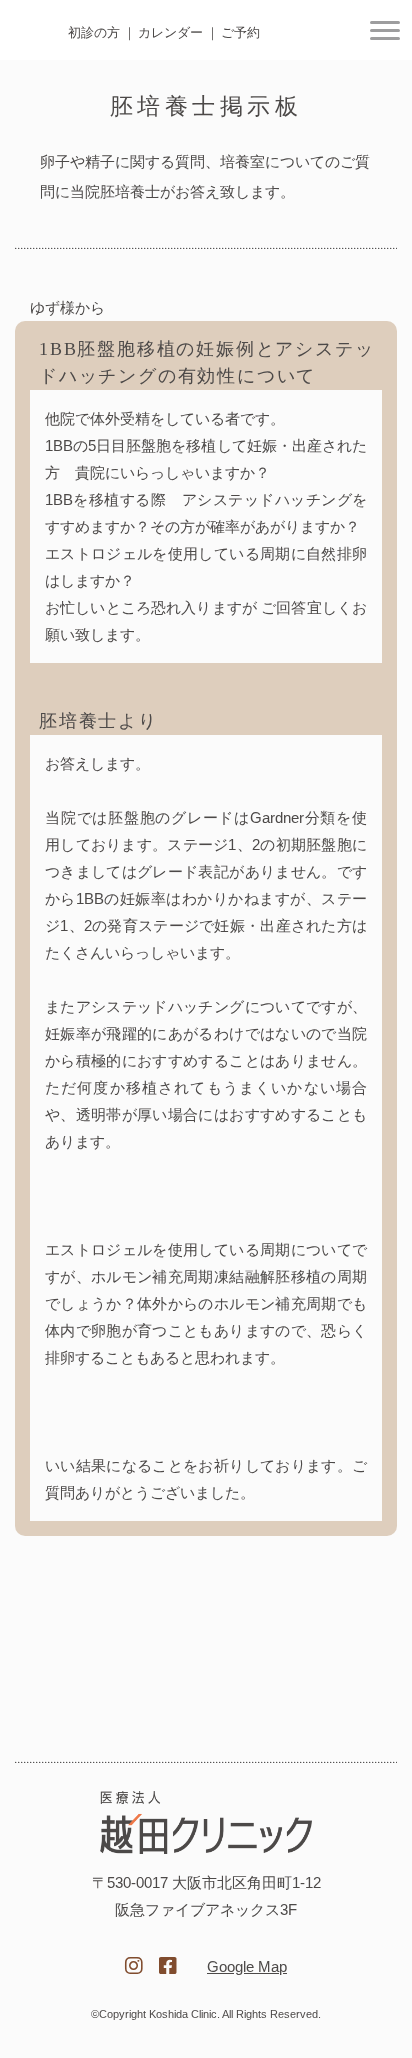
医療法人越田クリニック (206, 1822)
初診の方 (94, 32)
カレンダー (170, 32)
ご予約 (240, 32)
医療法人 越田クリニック (36, 31)
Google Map (247, 1966)
